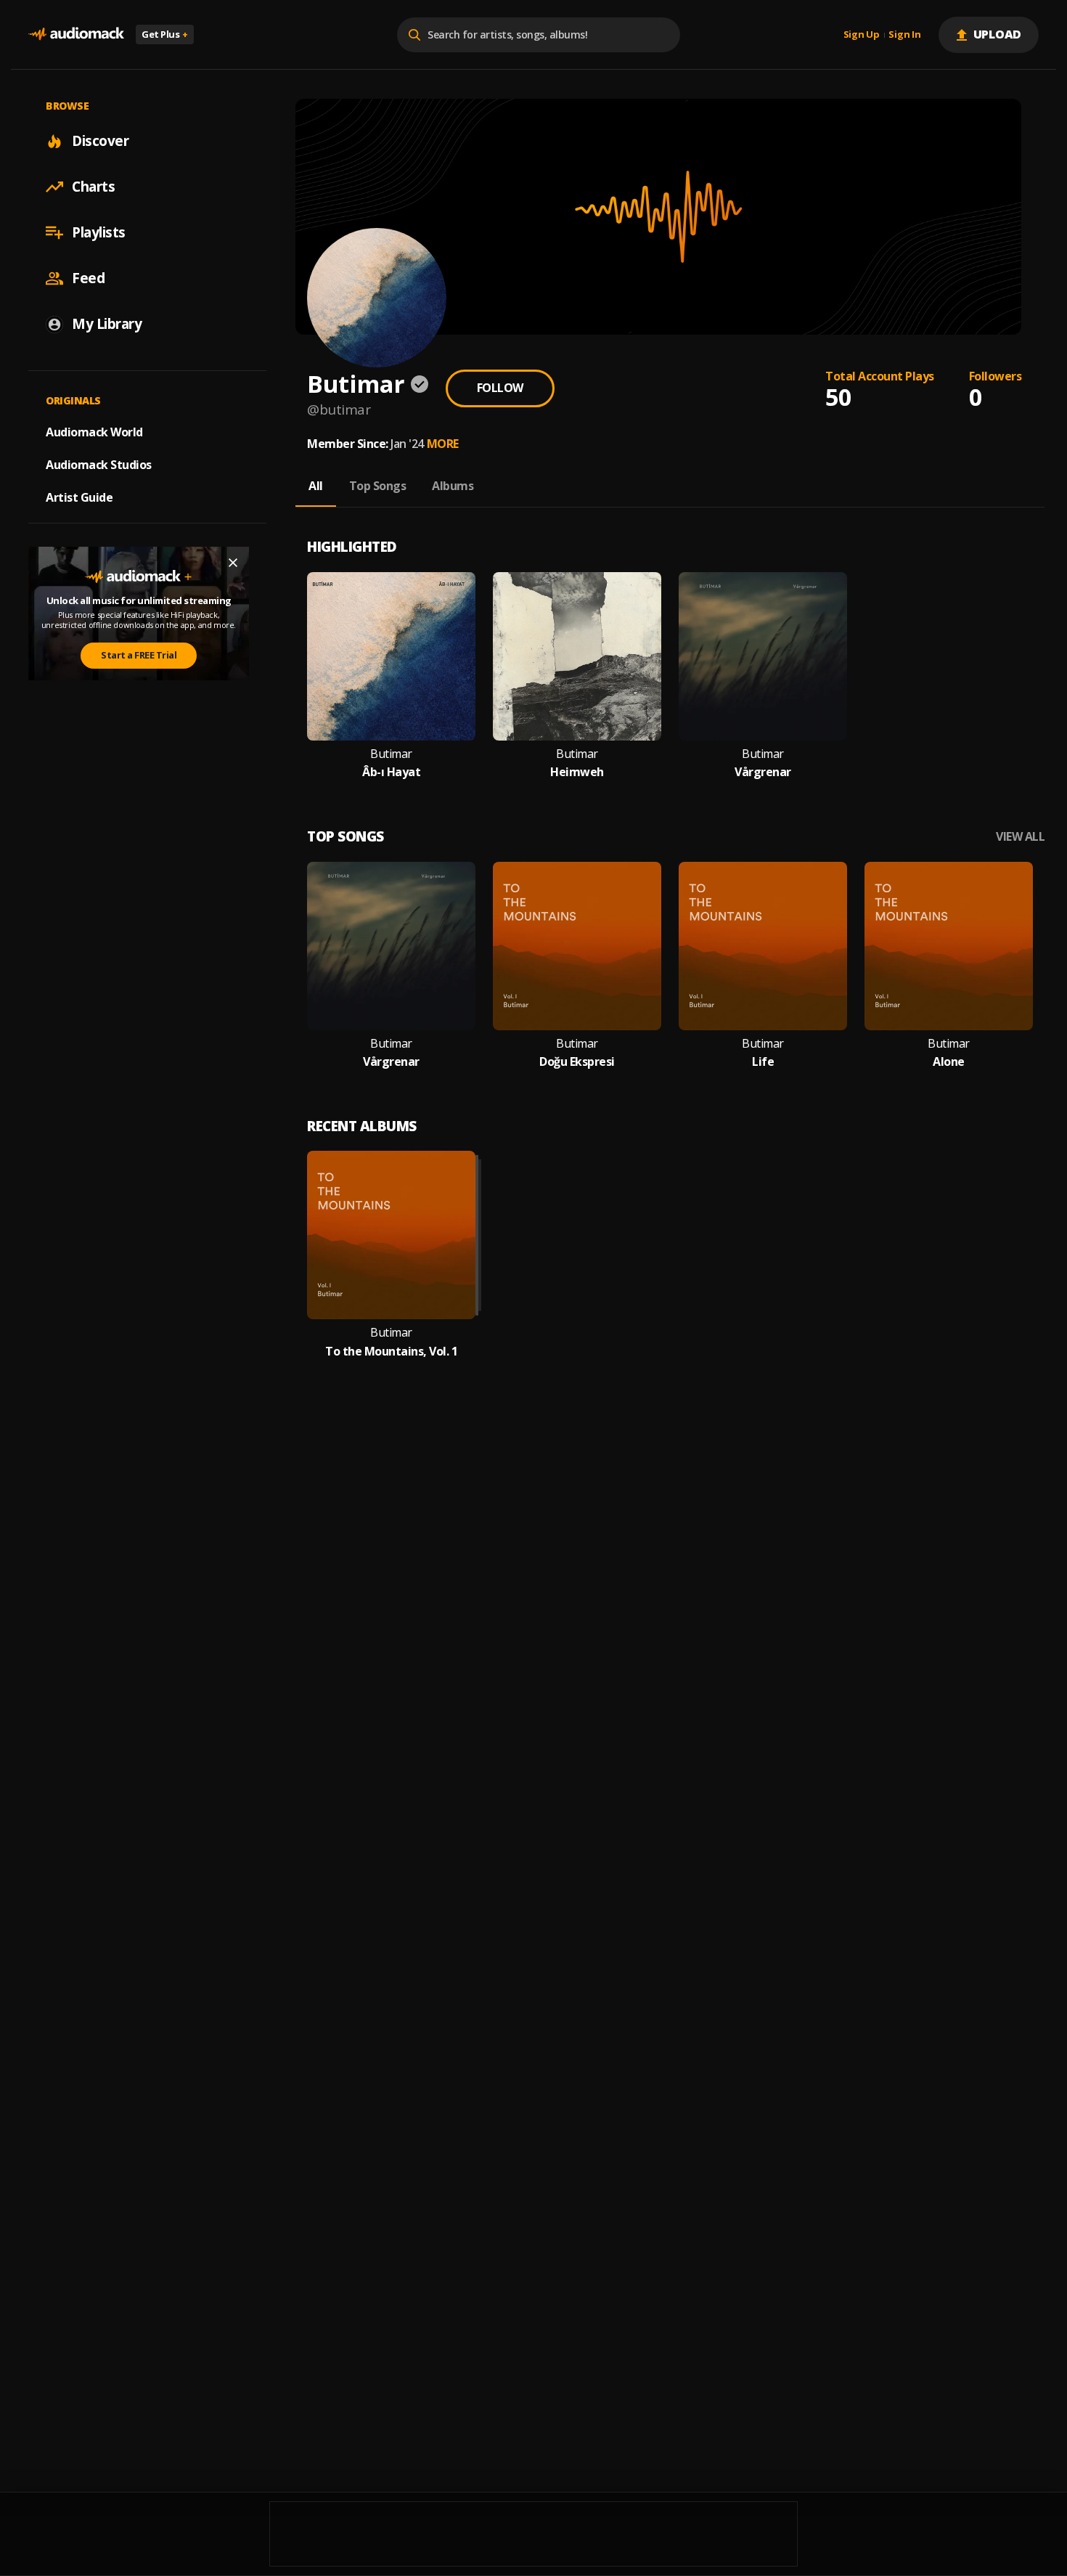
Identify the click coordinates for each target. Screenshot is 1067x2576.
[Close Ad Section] (233, 563)
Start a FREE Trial (139, 655)
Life (763, 1062)
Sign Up (862, 35)
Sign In (904, 35)
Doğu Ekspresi (577, 1062)
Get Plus (165, 34)
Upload (998, 34)
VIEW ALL (1020, 837)
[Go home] (76, 34)
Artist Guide (79, 497)
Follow (500, 388)
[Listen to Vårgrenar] (763, 656)
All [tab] (316, 486)
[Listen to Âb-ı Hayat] (391, 656)
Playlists (99, 232)
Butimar (391, 754)
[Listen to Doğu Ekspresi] (577, 946)
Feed (88, 278)
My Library (107, 324)
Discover (100, 141)
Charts (93, 187)
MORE (443, 444)
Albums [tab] (453, 486)
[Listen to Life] (763, 946)
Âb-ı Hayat (391, 772)
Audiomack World (94, 432)
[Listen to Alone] (949, 946)
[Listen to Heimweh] (577, 656)
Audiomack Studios (99, 465)
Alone (949, 1062)
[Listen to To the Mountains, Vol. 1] (391, 1235)
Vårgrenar (763, 772)
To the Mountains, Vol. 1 (391, 1352)
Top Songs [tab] (378, 486)
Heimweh (577, 772)
